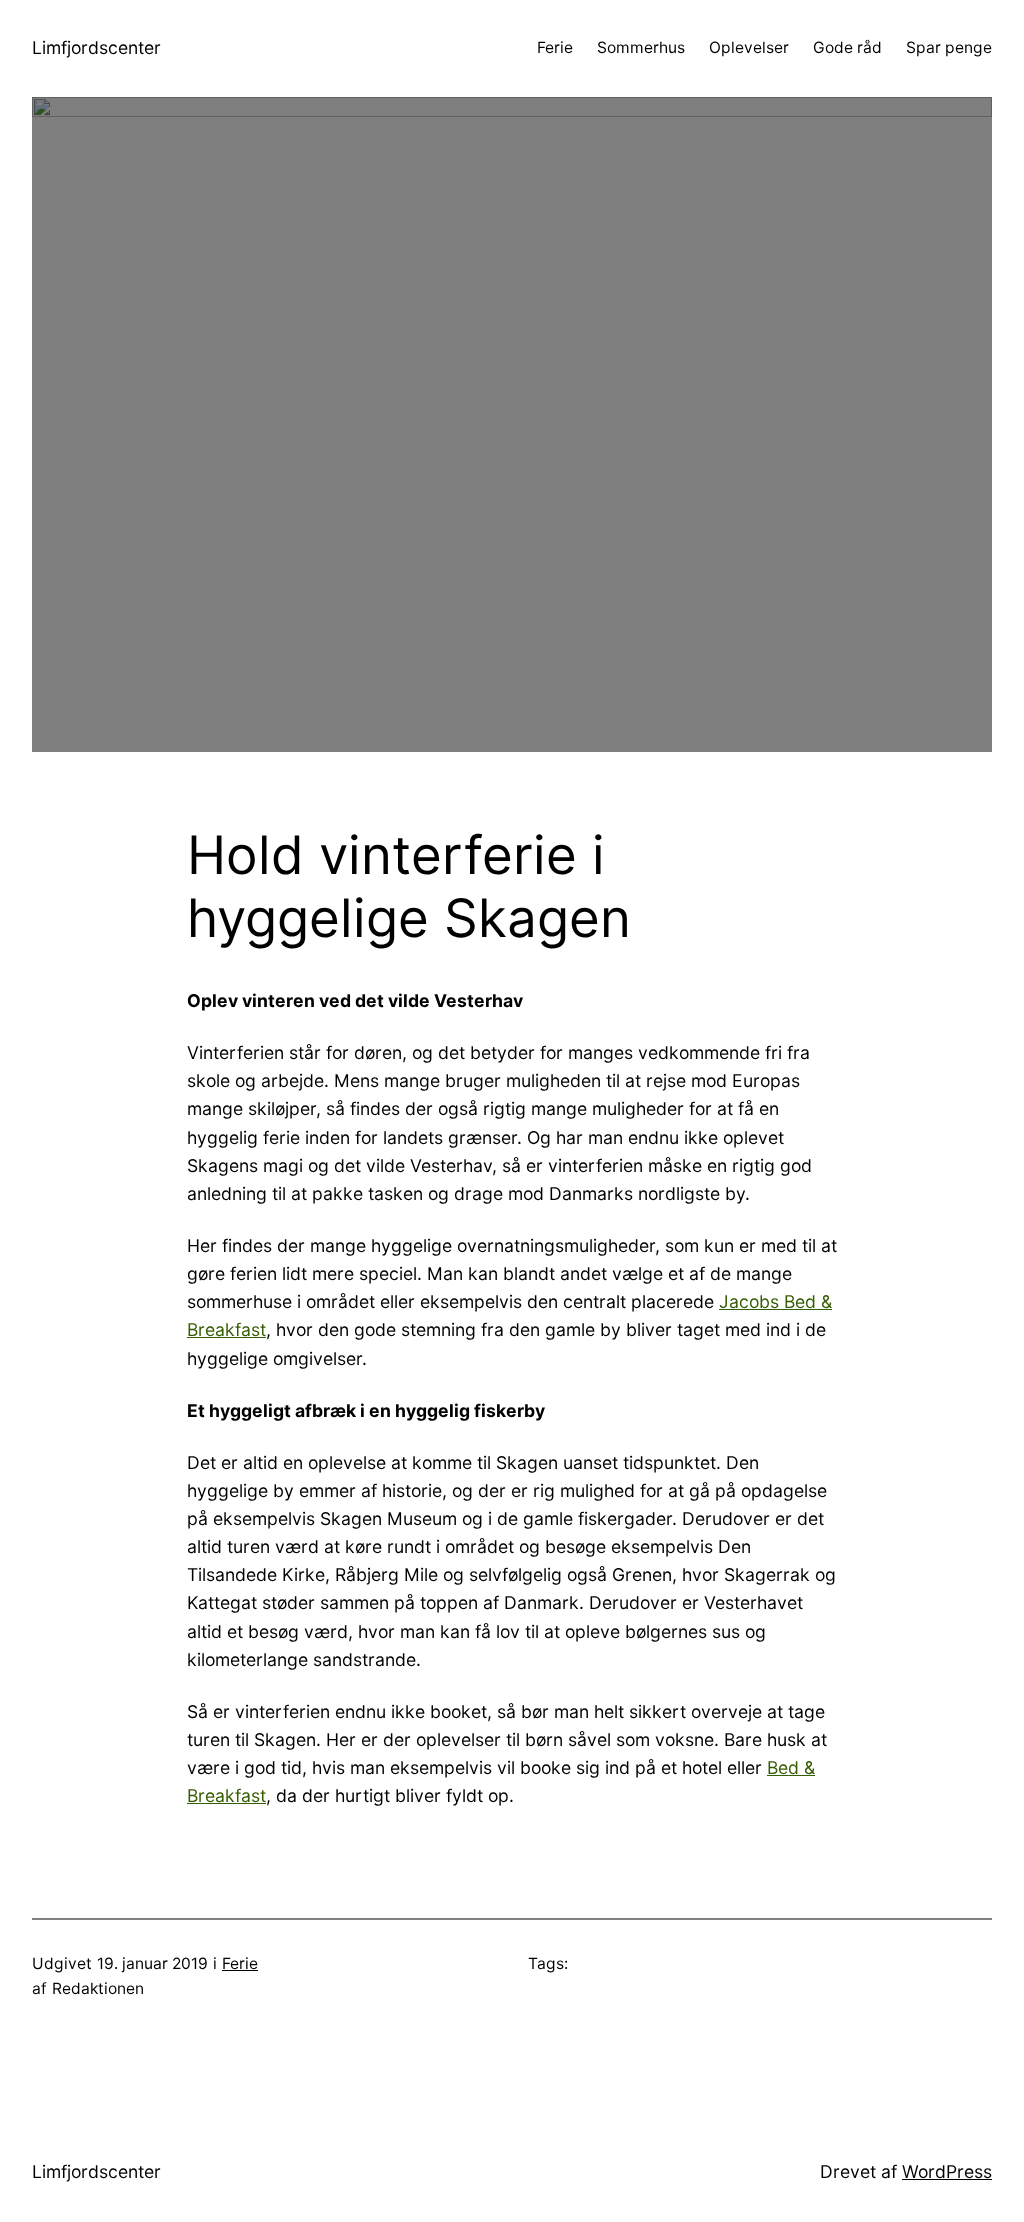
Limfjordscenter (96, 47)
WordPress (947, 2171)
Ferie (240, 1963)
